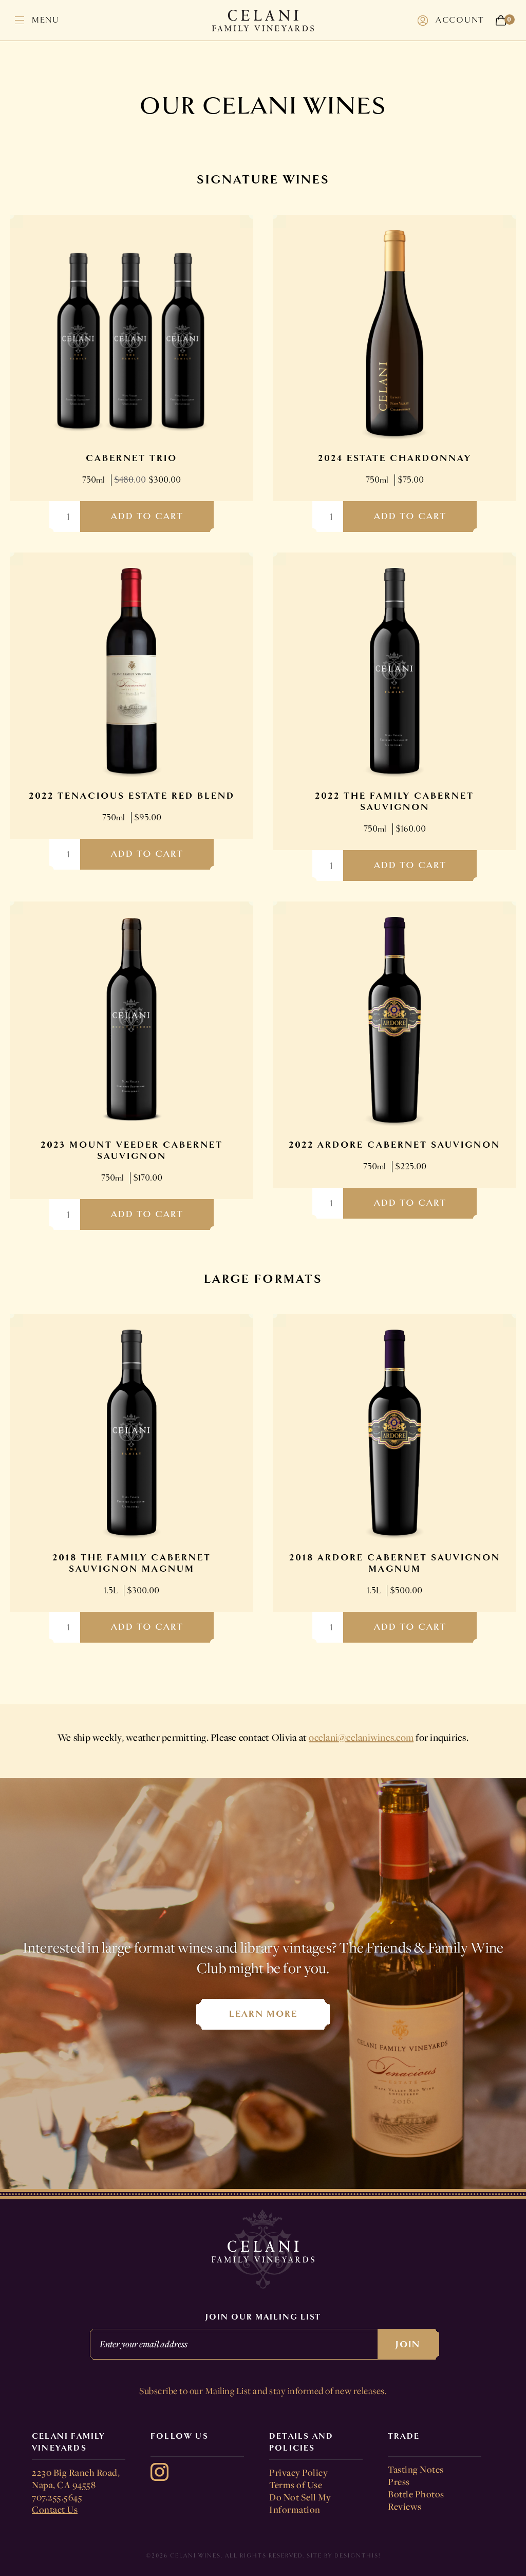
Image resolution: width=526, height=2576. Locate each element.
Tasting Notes (416, 2469)
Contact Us (55, 2509)
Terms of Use (296, 2485)
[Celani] (263, 21)
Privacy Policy (298, 2472)
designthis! (358, 2556)
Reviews (405, 2506)
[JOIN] (263, 2367)
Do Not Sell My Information (300, 2503)
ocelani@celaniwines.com (361, 1737)
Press (399, 2481)
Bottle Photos (416, 2494)
